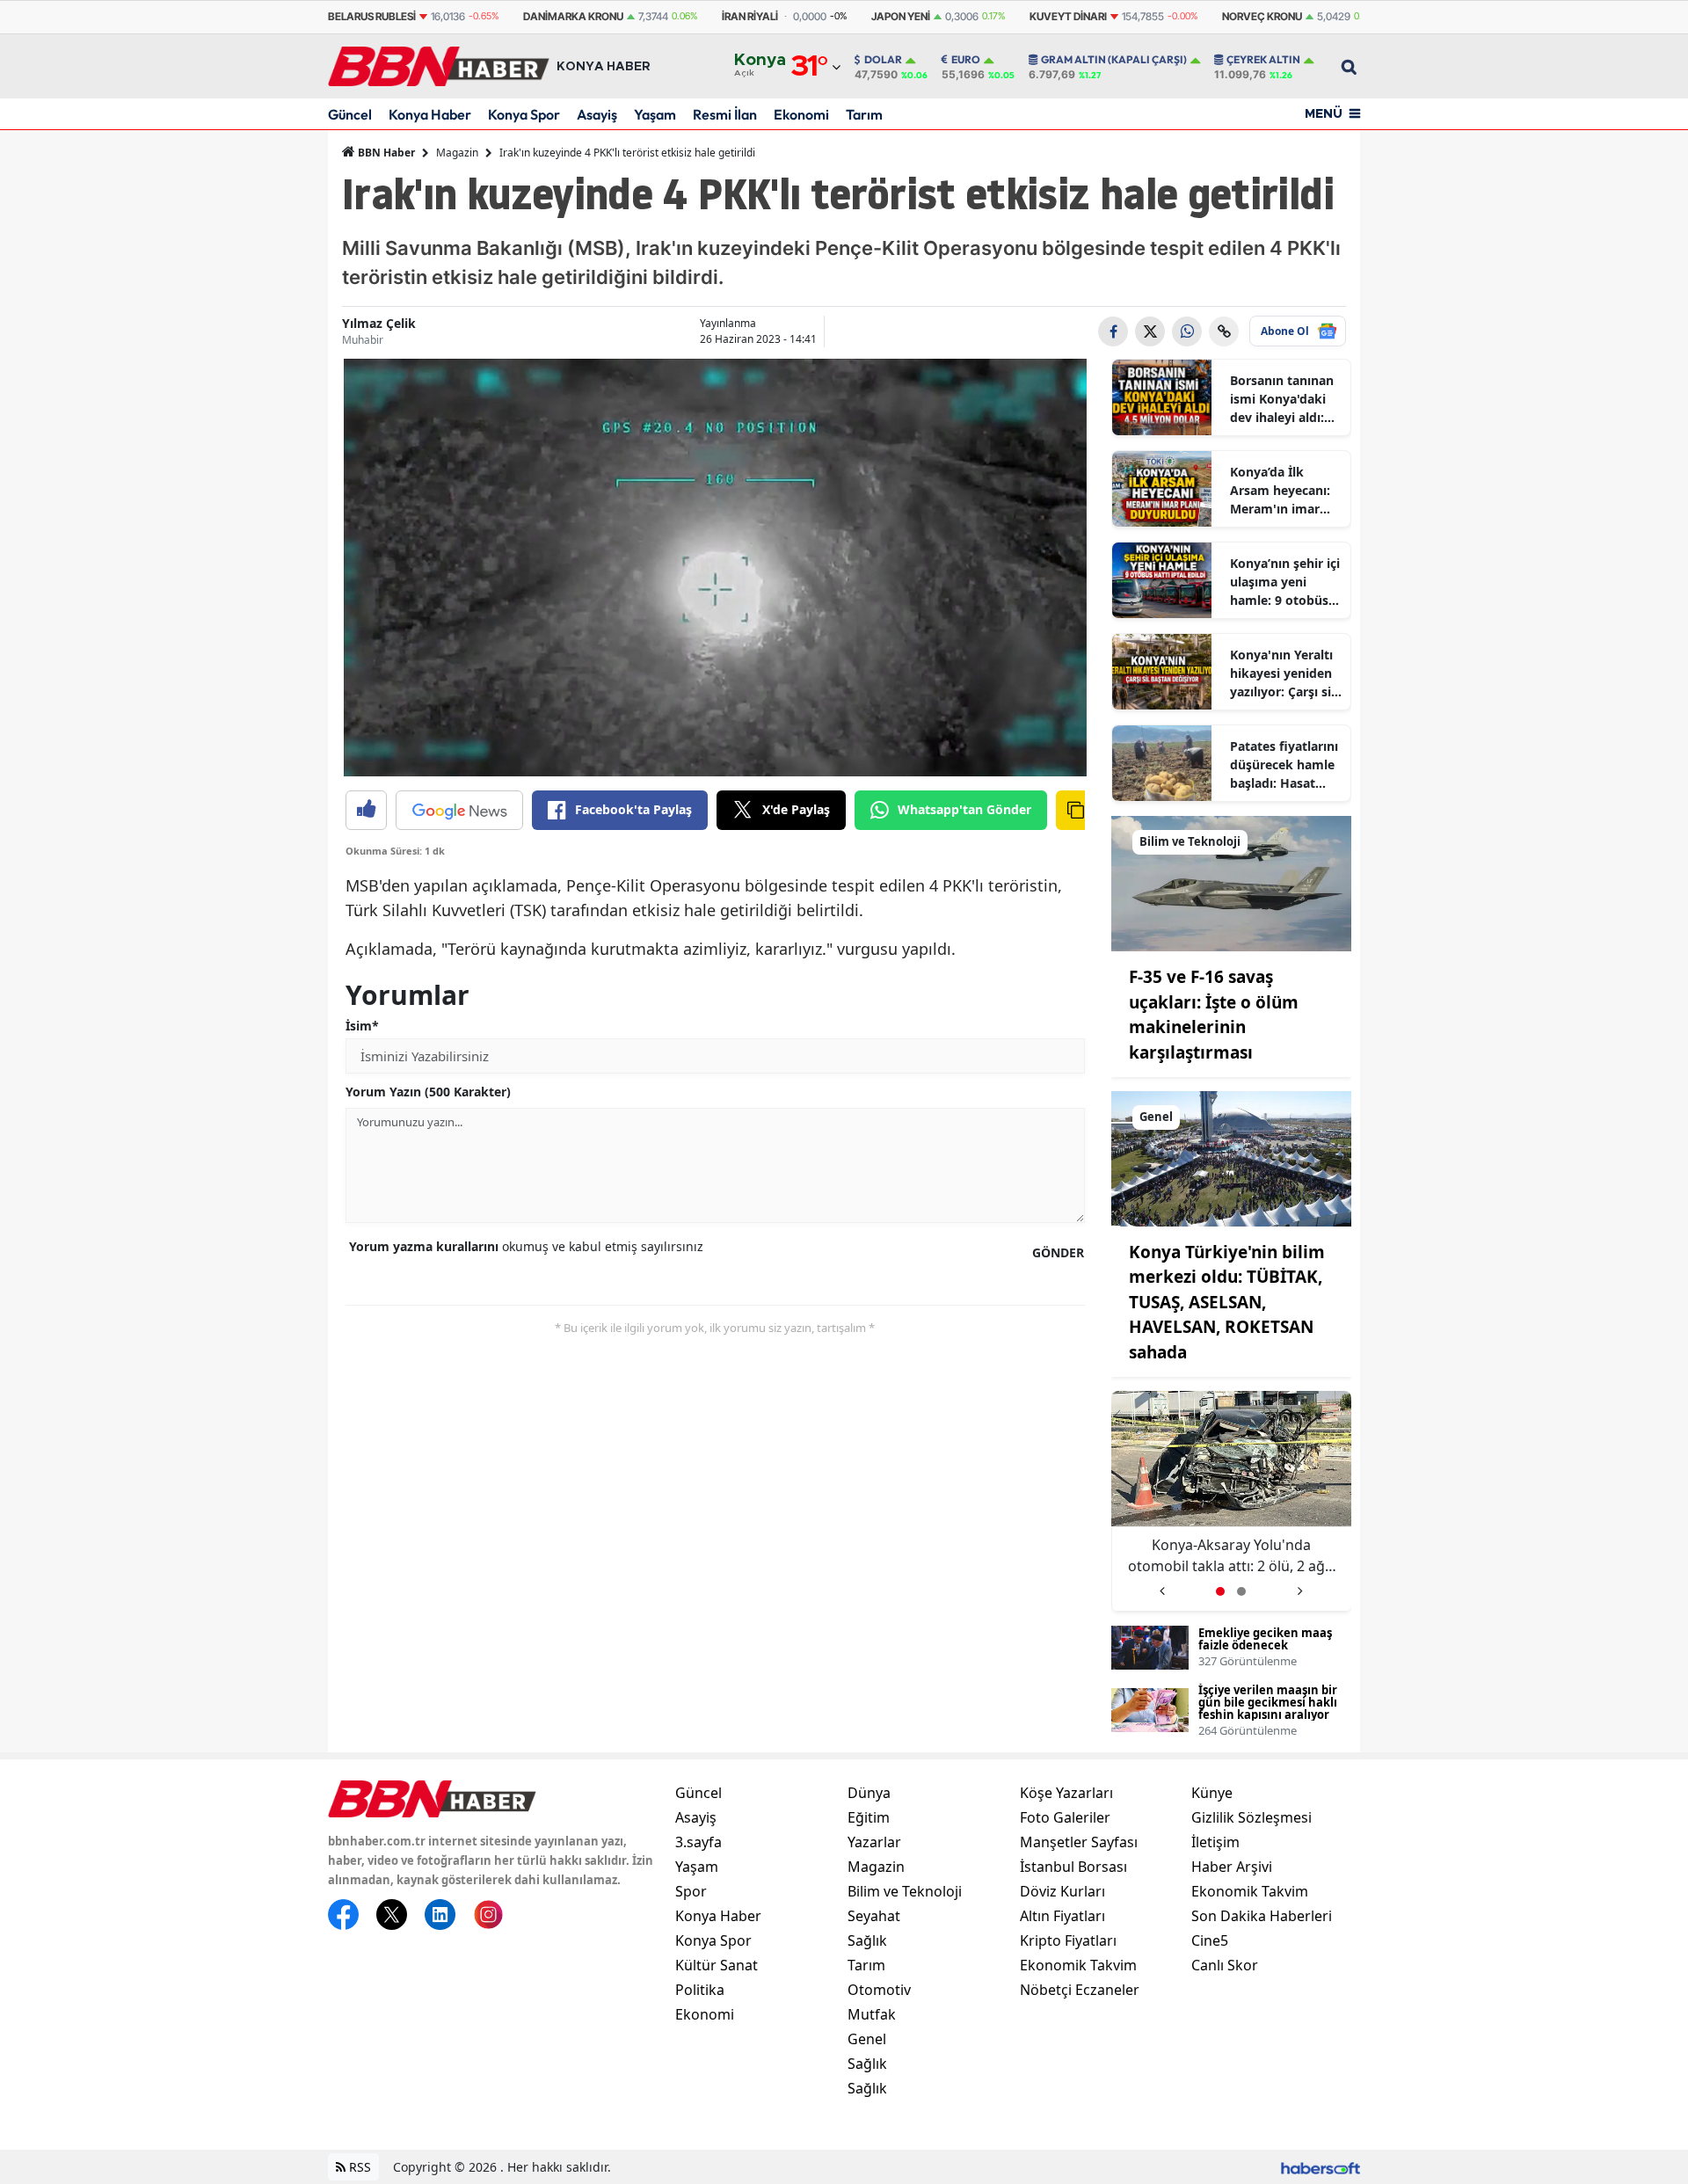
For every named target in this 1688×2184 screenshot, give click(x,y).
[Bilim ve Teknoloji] (1232, 882)
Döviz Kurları (1062, 1891)
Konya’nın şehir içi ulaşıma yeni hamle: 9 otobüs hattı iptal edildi (1285, 582)
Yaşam (655, 114)
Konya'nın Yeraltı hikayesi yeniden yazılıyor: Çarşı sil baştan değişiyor (1282, 673)
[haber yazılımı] (1321, 2167)
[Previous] (1162, 1585)
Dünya (869, 1793)
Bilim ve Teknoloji (905, 1891)
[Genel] (1232, 1157)
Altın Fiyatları (1062, 1916)
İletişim (1215, 1842)
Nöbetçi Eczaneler (1080, 1990)
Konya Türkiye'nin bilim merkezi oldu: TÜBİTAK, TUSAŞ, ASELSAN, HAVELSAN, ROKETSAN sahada (1227, 1302)
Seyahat (874, 1916)
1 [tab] (1220, 1591)
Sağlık (867, 1940)
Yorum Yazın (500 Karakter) (428, 1092)
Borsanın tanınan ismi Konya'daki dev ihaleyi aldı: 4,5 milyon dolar (1282, 399)
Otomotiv (879, 1990)
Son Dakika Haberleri (1262, 1916)
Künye (1212, 1793)
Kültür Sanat (717, 1965)
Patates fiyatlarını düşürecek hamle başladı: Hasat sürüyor (1284, 765)
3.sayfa (698, 1842)
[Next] (1300, 1585)
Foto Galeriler (1065, 1817)
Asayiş (597, 114)
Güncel (350, 114)
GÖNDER (1058, 1252)
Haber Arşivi (1232, 1867)
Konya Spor (524, 114)
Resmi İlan (725, 114)
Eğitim (869, 1817)
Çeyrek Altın (1263, 60)
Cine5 (1210, 1940)
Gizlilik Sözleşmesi (1251, 1817)
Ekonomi (801, 114)
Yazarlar (874, 1842)
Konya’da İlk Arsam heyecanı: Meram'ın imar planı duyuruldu (1280, 491)
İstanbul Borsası (1073, 1867)
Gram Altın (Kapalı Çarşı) (1114, 60)
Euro (966, 60)
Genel (867, 2039)
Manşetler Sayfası (1079, 1842)
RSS (358, 2167)
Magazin (457, 153)
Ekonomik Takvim (1078, 1965)
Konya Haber (430, 114)
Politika (700, 1990)
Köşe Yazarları (1066, 1793)
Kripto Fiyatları (1068, 1940)
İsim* (362, 1026)
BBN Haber (385, 153)
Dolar (883, 60)
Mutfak (872, 2014)
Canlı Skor (1225, 1965)
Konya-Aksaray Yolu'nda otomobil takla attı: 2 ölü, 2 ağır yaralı (1231, 1556)
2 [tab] (1241, 1591)
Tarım (864, 114)
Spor (691, 1891)
